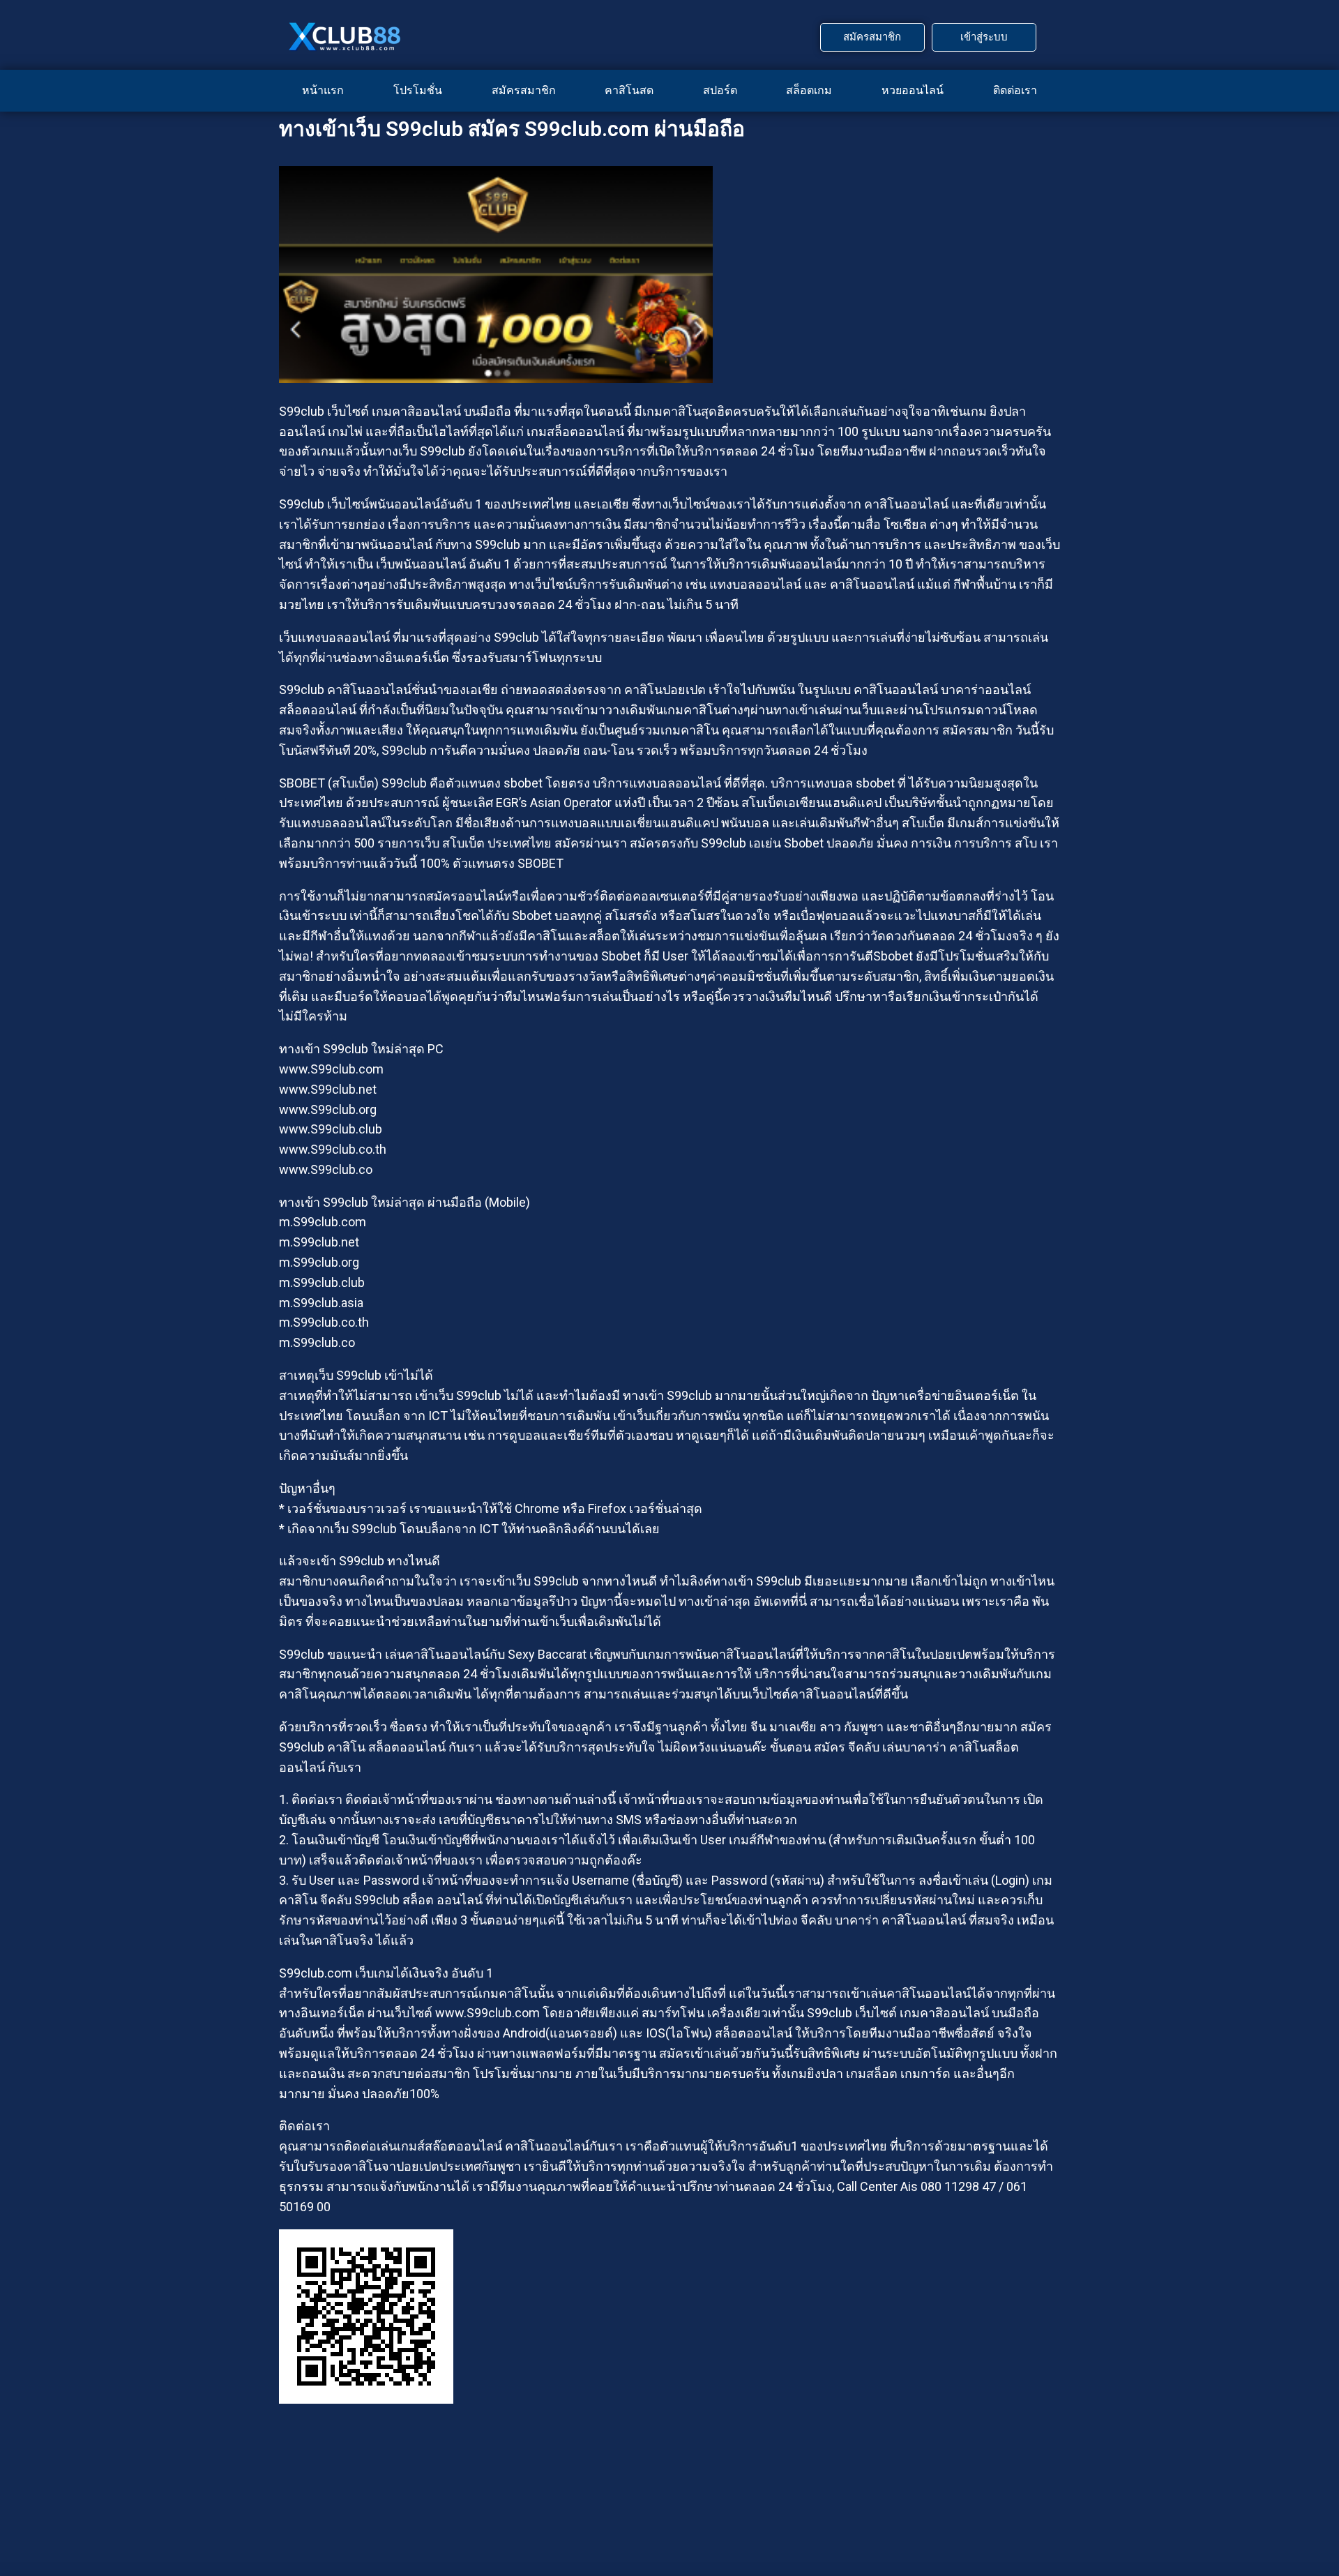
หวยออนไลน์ (913, 90)
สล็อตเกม (809, 90)
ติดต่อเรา (1015, 90)
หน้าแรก (323, 90)
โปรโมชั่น (418, 90)
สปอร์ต (720, 90)
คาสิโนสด (629, 90)
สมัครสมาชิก (524, 90)
